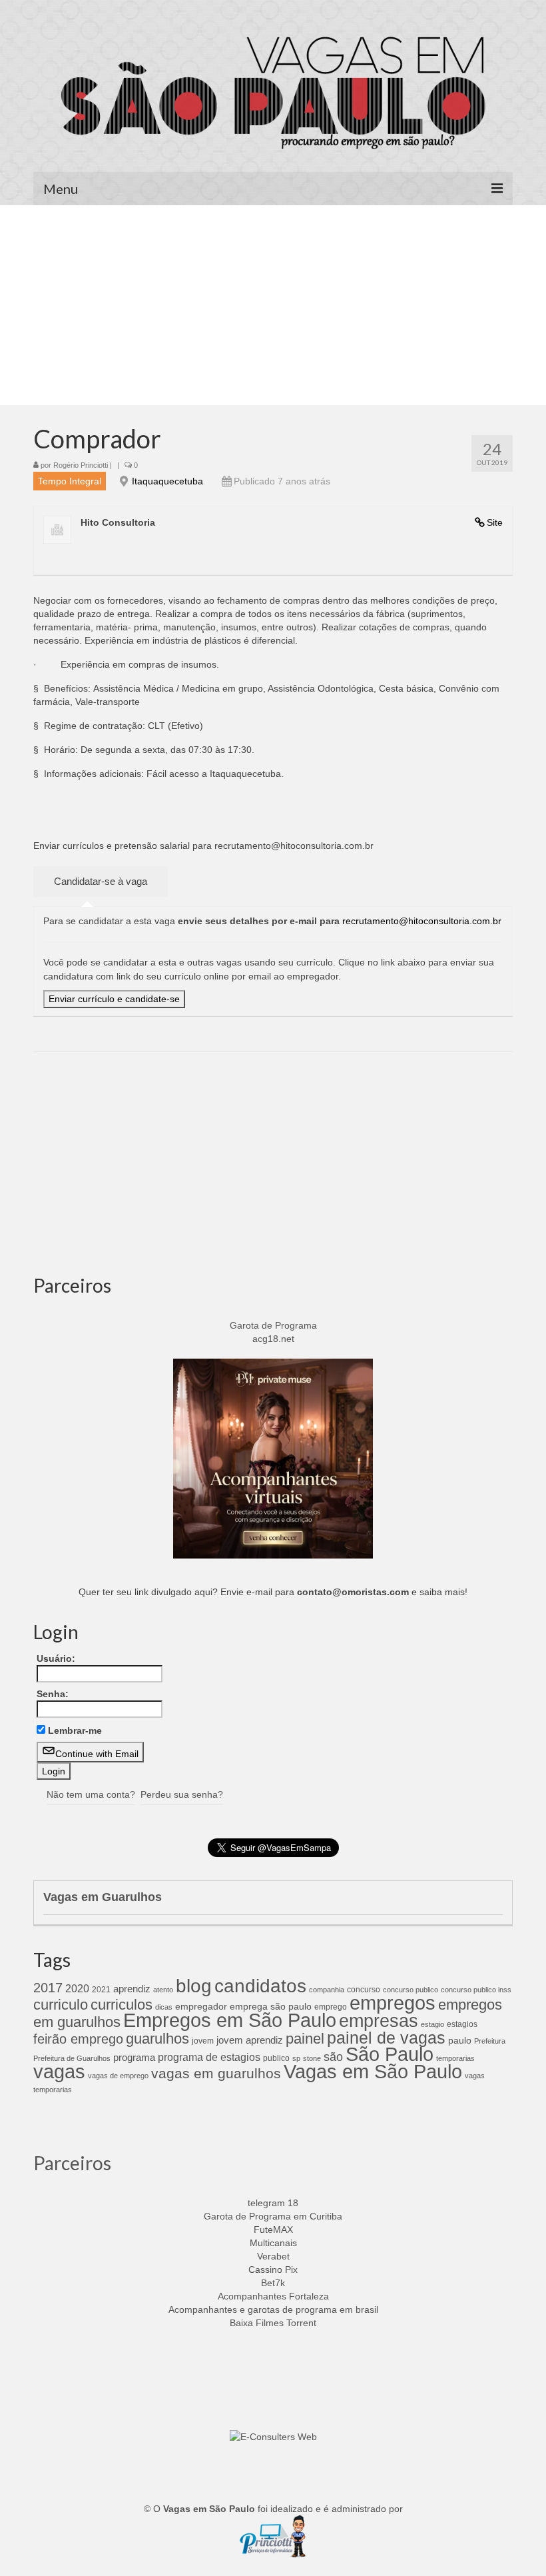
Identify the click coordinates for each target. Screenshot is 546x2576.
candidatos (260, 1986)
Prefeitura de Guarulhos (72, 2058)
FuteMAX (273, 2230)
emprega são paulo (271, 2006)
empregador (201, 2006)
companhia (327, 1990)
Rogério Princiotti (81, 465)
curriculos (122, 2005)
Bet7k (273, 2283)
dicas (164, 2007)
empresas (379, 2021)
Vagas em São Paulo (373, 2071)
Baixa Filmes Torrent (273, 2323)
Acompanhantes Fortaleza (273, 2296)
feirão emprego (78, 2039)
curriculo (61, 2005)
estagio (432, 2024)
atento (163, 1990)
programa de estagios (209, 2057)
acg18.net (273, 1339)
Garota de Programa (273, 1325)
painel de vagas (386, 2038)
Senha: (53, 1694)
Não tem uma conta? (91, 1794)
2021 (101, 1990)
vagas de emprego (118, 2076)
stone (312, 2058)
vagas (59, 2072)
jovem (203, 2041)
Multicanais (273, 2243)
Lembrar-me (75, 1730)
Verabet (273, 2256)
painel (305, 2039)
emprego (331, 2007)
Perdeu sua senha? (182, 1794)
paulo (460, 2040)
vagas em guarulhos (216, 2073)
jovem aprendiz (250, 2040)
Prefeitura (490, 2041)
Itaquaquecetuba (167, 481)
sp (296, 2058)
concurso (364, 1990)
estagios (462, 2024)
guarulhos (157, 2039)
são (333, 2057)
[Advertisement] (273, 305)
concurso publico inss (476, 1990)
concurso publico (410, 1990)
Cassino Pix (273, 2269)
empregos (393, 2003)
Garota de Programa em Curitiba (273, 2216)
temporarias (455, 2058)
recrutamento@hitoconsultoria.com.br (422, 921)
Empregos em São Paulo (230, 2020)
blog (194, 1986)
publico (276, 2058)
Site (495, 522)
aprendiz (132, 1989)
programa (134, 2057)
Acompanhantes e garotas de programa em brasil (273, 2309)
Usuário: (56, 1658)
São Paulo (390, 2054)
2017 (48, 1988)
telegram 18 (273, 2203)
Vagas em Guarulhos (103, 1897)
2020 (77, 1988)
